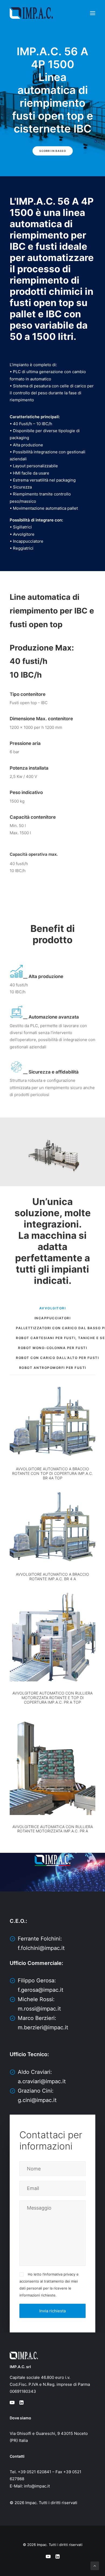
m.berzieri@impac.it (43, 2027)
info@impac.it (37, 2486)
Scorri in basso (52, 151)
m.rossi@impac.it (39, 2009)
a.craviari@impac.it (42, 2081)
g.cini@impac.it (37, 2100)
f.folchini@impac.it (41, 1948)
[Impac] (31, 13)
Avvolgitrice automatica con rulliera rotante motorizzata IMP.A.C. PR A (53, 1829)
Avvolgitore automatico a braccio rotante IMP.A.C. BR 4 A (52, 1577)
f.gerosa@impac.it (41, 1990)
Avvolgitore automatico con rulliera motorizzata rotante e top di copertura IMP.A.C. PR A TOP (52, 1698)
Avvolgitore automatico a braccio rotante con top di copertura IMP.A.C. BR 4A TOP (52, 1473)
